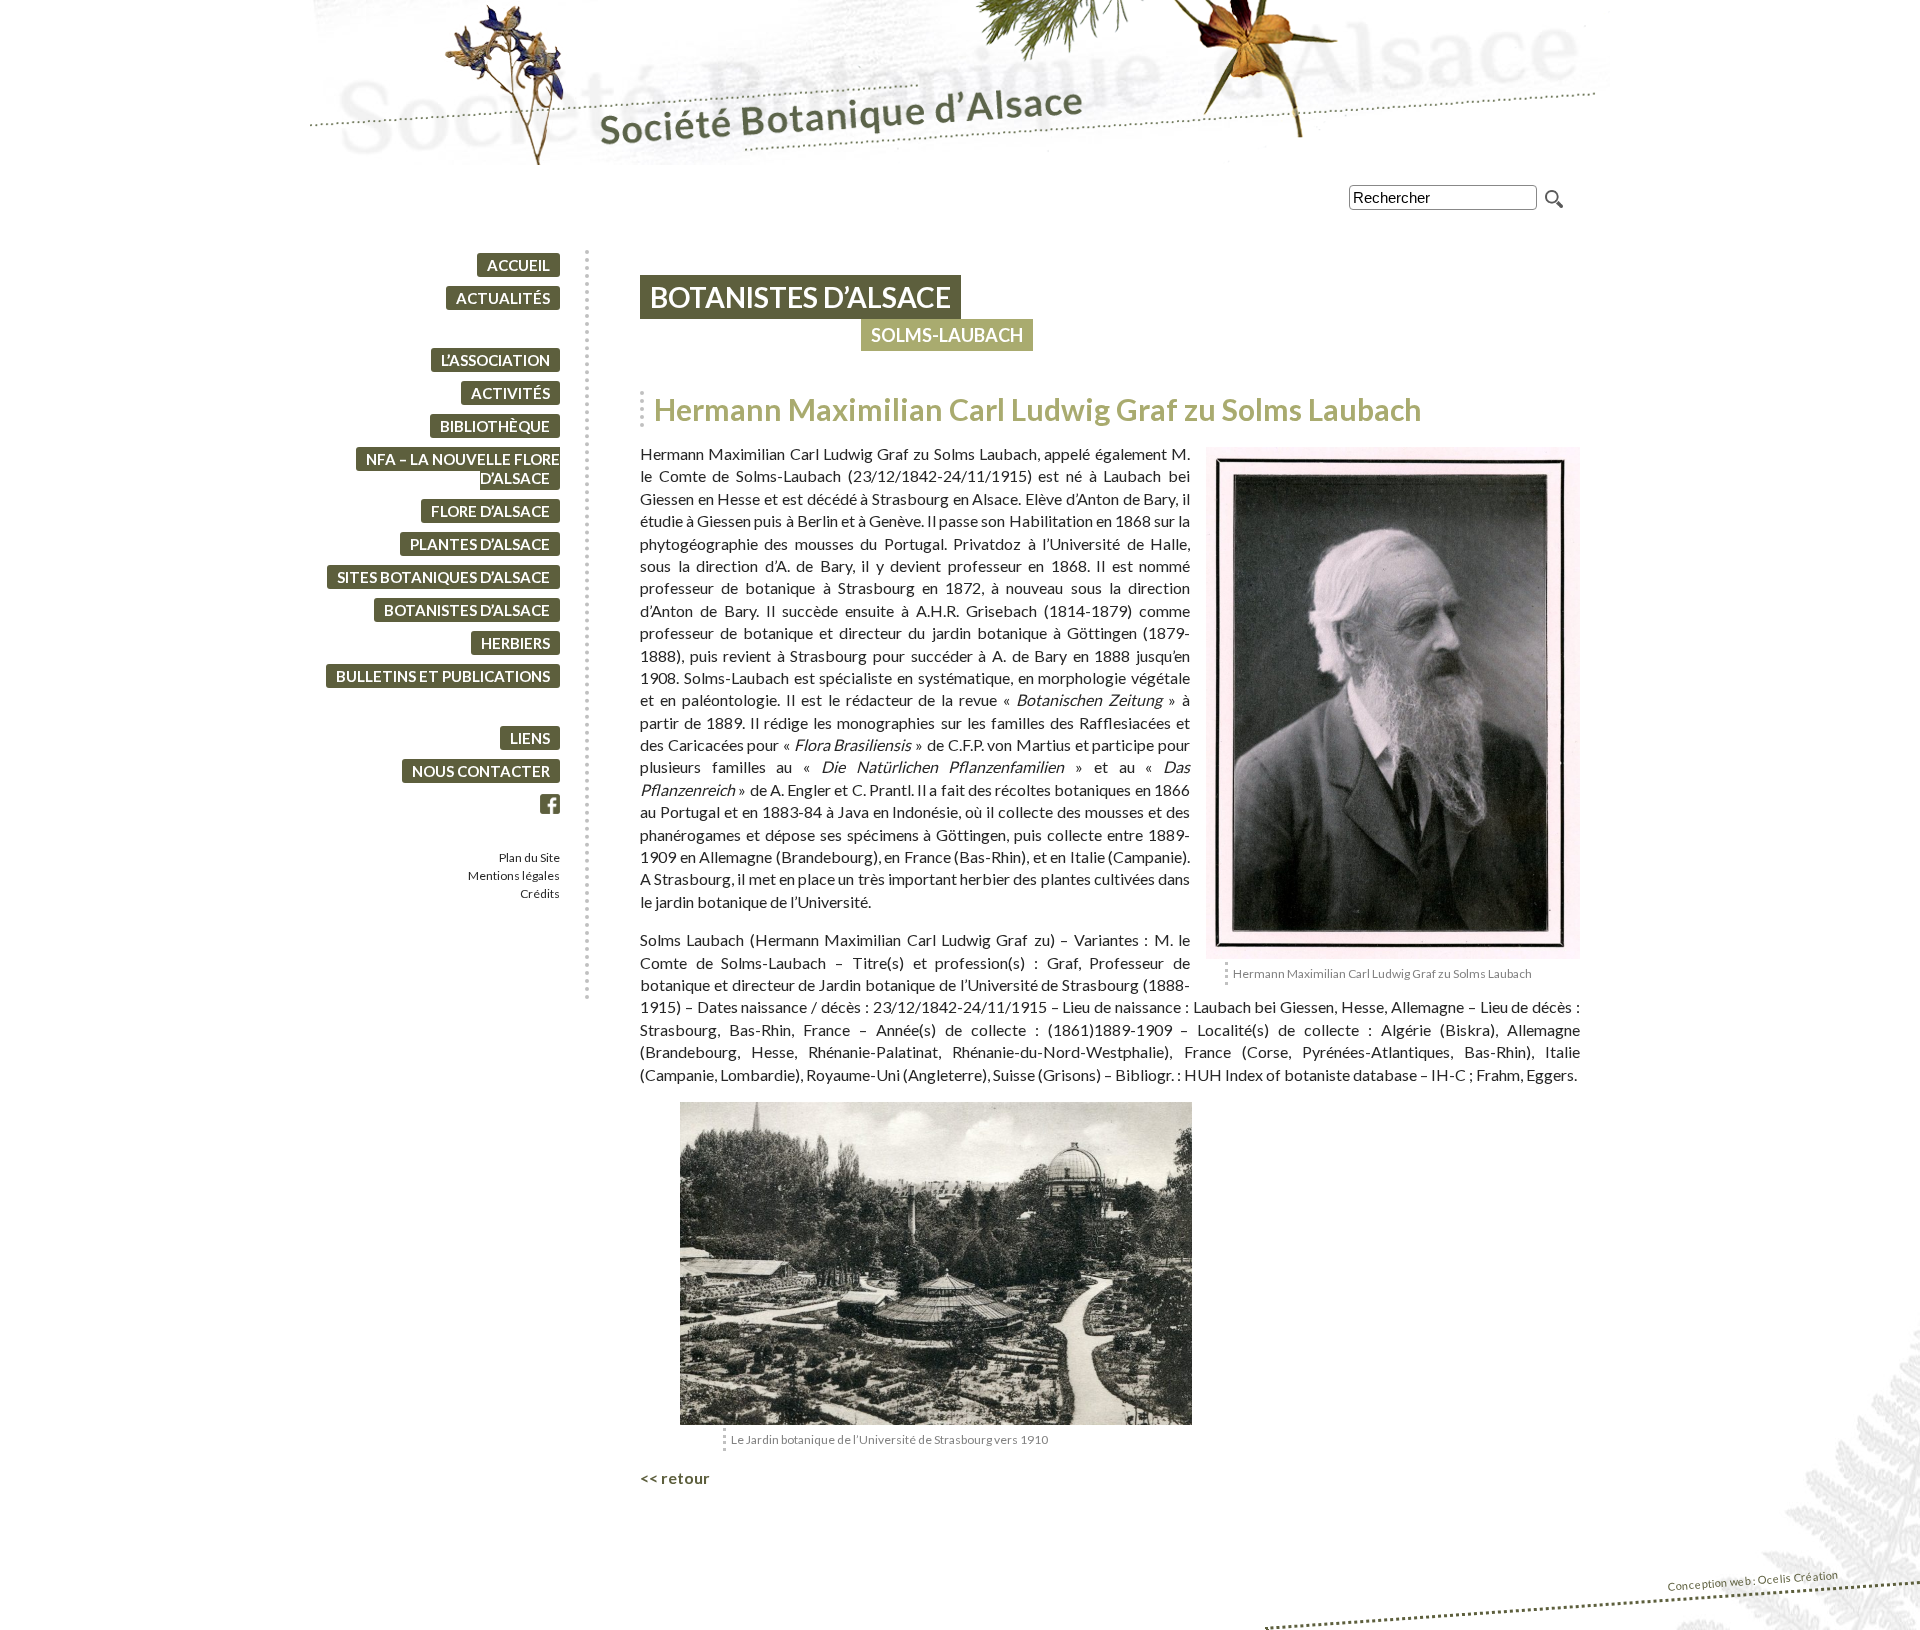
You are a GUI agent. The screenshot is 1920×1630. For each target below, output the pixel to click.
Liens (530, 738)
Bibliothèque (495, 426)
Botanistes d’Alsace (467, 610)
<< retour (675, 1477)
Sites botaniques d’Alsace (443, 577)
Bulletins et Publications (443, 676)
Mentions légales (514, 875)
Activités (510, 393)
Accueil (518, 265)
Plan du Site (529, 857)
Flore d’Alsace (490, 511)
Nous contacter (481, 771)
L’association (495, 360)
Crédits (540, 893)
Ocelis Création (1798, 1577)
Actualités (503, 298)
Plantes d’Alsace (480, 544)
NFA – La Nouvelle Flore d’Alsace (463, 468)
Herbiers (515, 643)
